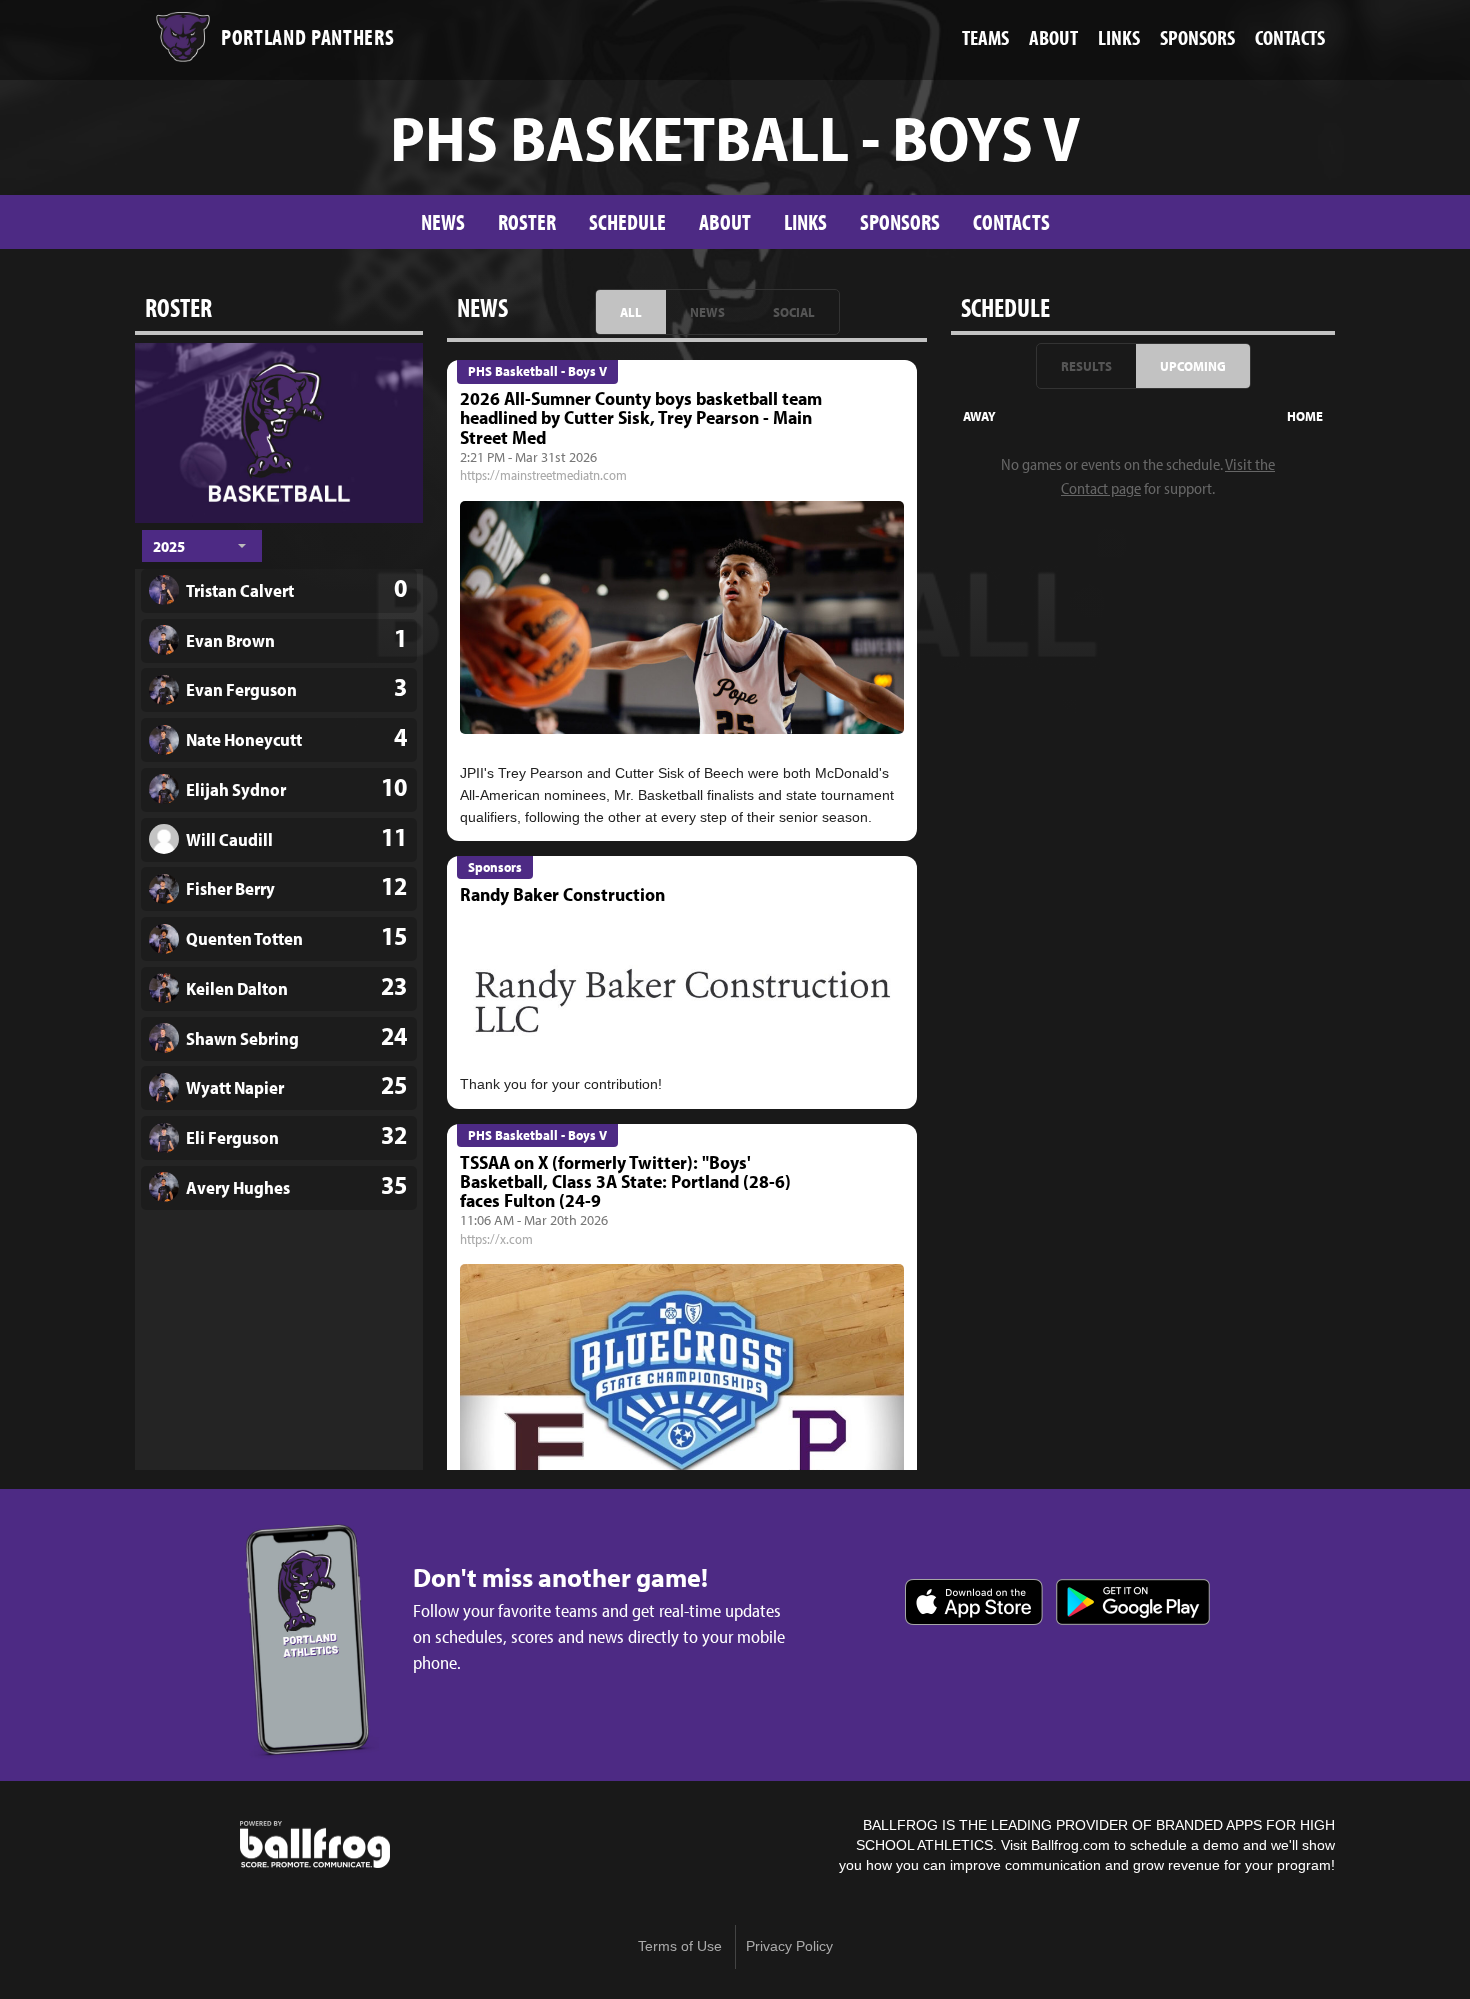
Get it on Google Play (1133, 1602)
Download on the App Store (974, 1602)
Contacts (1011, 221)
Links (805, 221)
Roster (527, 221)
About (725, 221)
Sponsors (900, 221)
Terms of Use (680, 1946)
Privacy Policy (789, 1946)
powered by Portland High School (315, 1845)
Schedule (627, 221)
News (443, 221)
